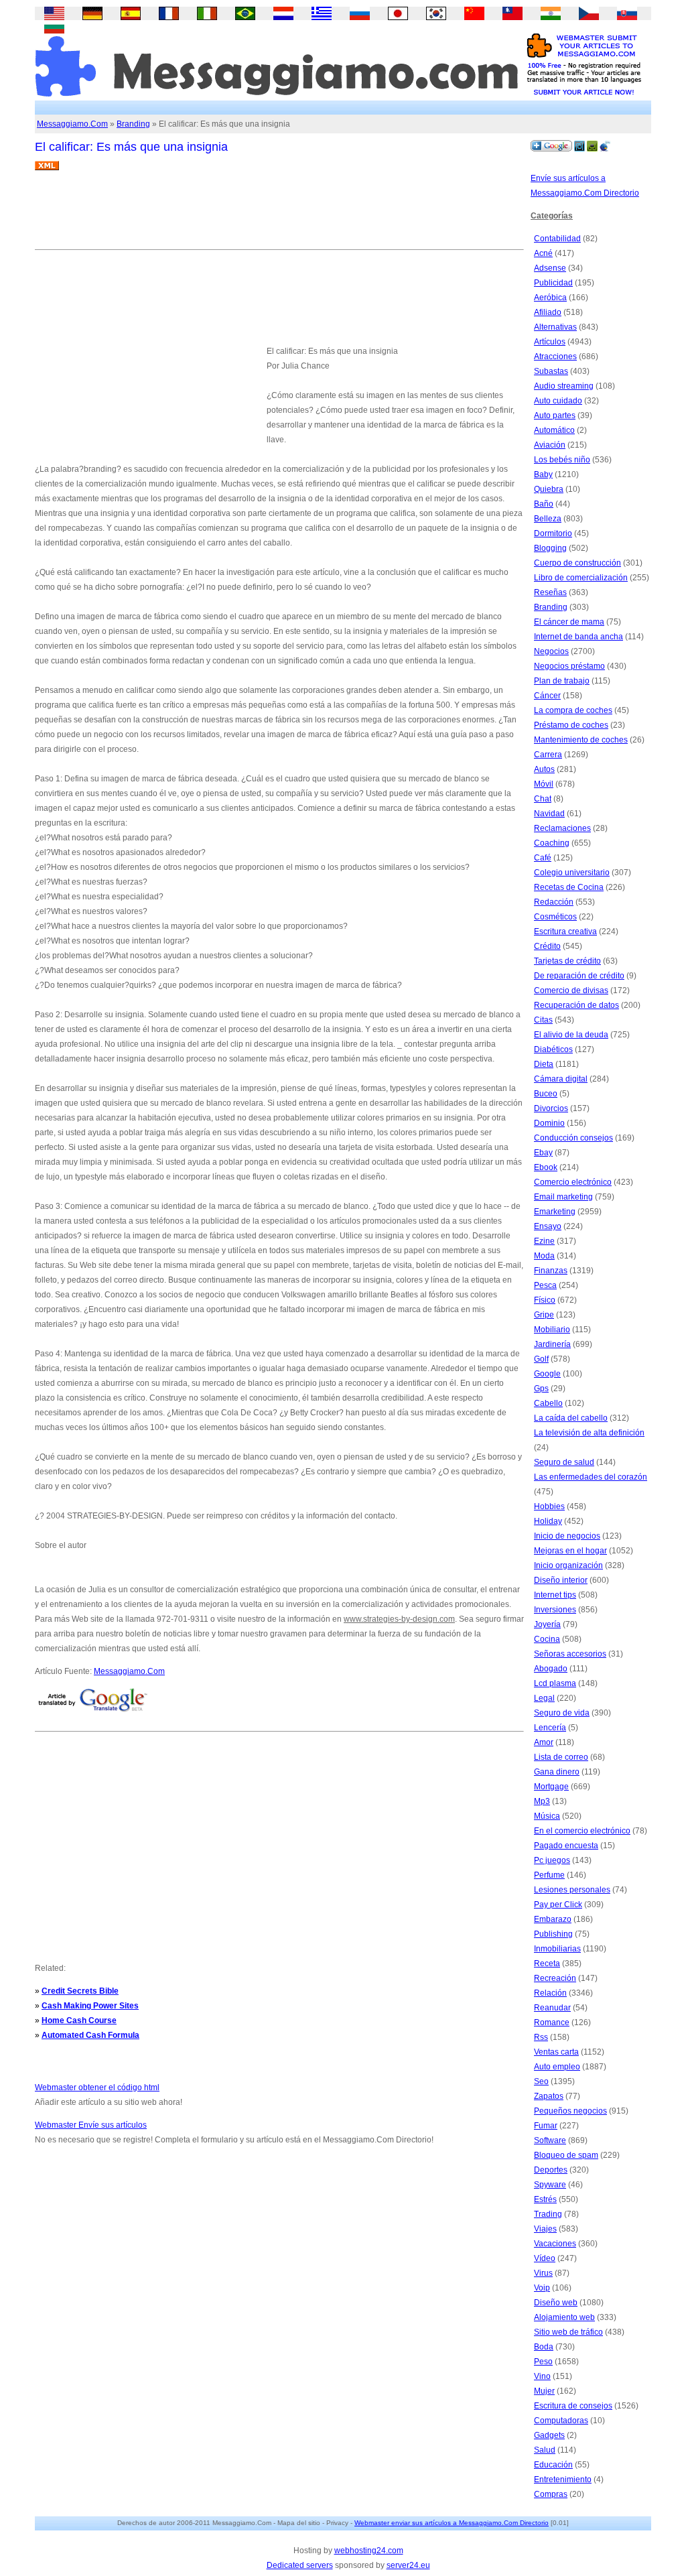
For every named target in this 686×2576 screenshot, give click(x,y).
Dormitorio (553, 533)
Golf (541, 1359)
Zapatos (549, 2096)
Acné (543, 253)
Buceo (546, 1094)
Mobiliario (552, 1330)
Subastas (551, 371)
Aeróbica (550, 298)
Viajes (545, 2229)
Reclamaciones (562, 828)
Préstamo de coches (571, 725)
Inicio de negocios (567, 1536)
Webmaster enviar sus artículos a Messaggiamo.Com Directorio (452, 2523)
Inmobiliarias (557, 1949)
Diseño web (556, 2303)
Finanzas (551, 1271)
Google (547, 1374)
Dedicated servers (300, 2565)
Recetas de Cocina (569, 887)
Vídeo (545, 2258)
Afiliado (548, 312)
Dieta (544, 1064)
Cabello (548, 1403)
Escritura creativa (565, 931)
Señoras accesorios (570, 1654)
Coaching (552, 843)
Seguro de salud (564, 1462)
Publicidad (553, 283)
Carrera (548, 755)
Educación (553, 2465)
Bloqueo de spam (566, 2155)
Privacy (337, 2523)
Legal (544, 1698)
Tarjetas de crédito (567, 961)
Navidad (549, 814)
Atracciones (555, 357)
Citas (543, 1020)
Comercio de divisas (571, 990)
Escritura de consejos (573, 2406)
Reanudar (552, 2008)
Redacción (554, 902)
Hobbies (549, 1506)
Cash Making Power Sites (90, 2006)
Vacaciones (555, 2244)
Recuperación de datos (576, 1005)
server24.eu (408, 2565)
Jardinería (552, 1344)
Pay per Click (558, 1905)
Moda (544, 1256)
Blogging (550, 548)
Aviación (550, 445)
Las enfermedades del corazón (591, 1477)
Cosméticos (555, 917)
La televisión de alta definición (589, 1433)
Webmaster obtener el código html (97, 2087)
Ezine (544, 1241)
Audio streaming (564, 386)
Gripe (544, 1315)
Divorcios (551, 1108)
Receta (547, 1963)
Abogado (551, 1669)
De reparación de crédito (579, 976)
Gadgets (549, 2435)
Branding (133, 124)
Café (543, 858)
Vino (542, 2376)
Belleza (548, 519)
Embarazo (553, 1919)
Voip (542, 2288)
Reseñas (550, 592)
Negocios (551, 651)
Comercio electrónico (573, 1182)
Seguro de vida (562, 1713)
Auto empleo (557, 2067)
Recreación (555, 1978)
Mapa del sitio (299, 2523)
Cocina (547, 1639)
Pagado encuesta (566, 1846)
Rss (541, 2037)
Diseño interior (561, 1580)
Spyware (550, 2185)
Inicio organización (568, 1565)
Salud (545, 2450)
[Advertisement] (279, 215)
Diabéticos (553, 1049)
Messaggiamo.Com (72, 124)
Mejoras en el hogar (570, 1551)
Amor (544, 1742)
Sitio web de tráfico (568, 2332)
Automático (554, 430)
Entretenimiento (563, 2480)
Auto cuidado (558, 401)
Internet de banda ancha (578, 637)
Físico (545, 1300)
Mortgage (551, 1787)
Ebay (543, 1153)
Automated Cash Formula (90, 2035)
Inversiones (555, 1610)
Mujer (544, 2391)
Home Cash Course (79, 2020)
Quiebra (549, 489)
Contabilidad (557, 239)
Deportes (551, 2170)
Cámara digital (561, 1079)
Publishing (553, 1934)
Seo (541, 2081)
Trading (548, 2214)
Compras (551, 2494)
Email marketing (563, 1197)
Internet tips (555, 1595)
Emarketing (555, 1212)
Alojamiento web (564, 2317)
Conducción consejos (573, 1138)
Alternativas (555, 327)
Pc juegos (552, 1860)
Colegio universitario (572, 873)
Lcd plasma (555, 1683)
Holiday (548, 1521)
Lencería (550, 1728)
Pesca (545, 1285)
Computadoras (561, 2421)
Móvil (544, 784)
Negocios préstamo (569, 666)
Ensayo (548, 1226)
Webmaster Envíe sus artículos (91, 2125)
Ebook (546, 1167)
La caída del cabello (571, 1418)
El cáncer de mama (569, 622)
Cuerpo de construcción (577, 563)
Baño (544, 504)
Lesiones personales (572, 1890)
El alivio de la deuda (571, 1035)
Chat (543, 799)
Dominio (549, 1123)
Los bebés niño (562, 460)
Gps (541, 1389)
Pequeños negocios (570, 2111)
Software (550, 2140)
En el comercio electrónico (582, 1831)
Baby (543, 474)
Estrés (545, 2199)
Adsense (550, 268)
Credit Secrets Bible (80, 1991)
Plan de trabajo (562, 681)
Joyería (547, 1624)
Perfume (549, 1875)
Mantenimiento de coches (581, 740)
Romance (552, 2022)
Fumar (546, 2126)
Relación (550, 1993)
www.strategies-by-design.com (399, 1619)
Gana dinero (557, 1772)
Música (547, 1816)
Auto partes (555, 415)
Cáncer (547, 696)
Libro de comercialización (581, 578)
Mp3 (542, 1801)
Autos (544, 769)
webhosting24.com (369, 2551)
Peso (543, 2362)
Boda (544, 2347)
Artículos (550, 342)
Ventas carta (556, 2052)
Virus (543, 2273)
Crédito (547, 946)
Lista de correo (561, 1757)
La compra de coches (573, 710)
